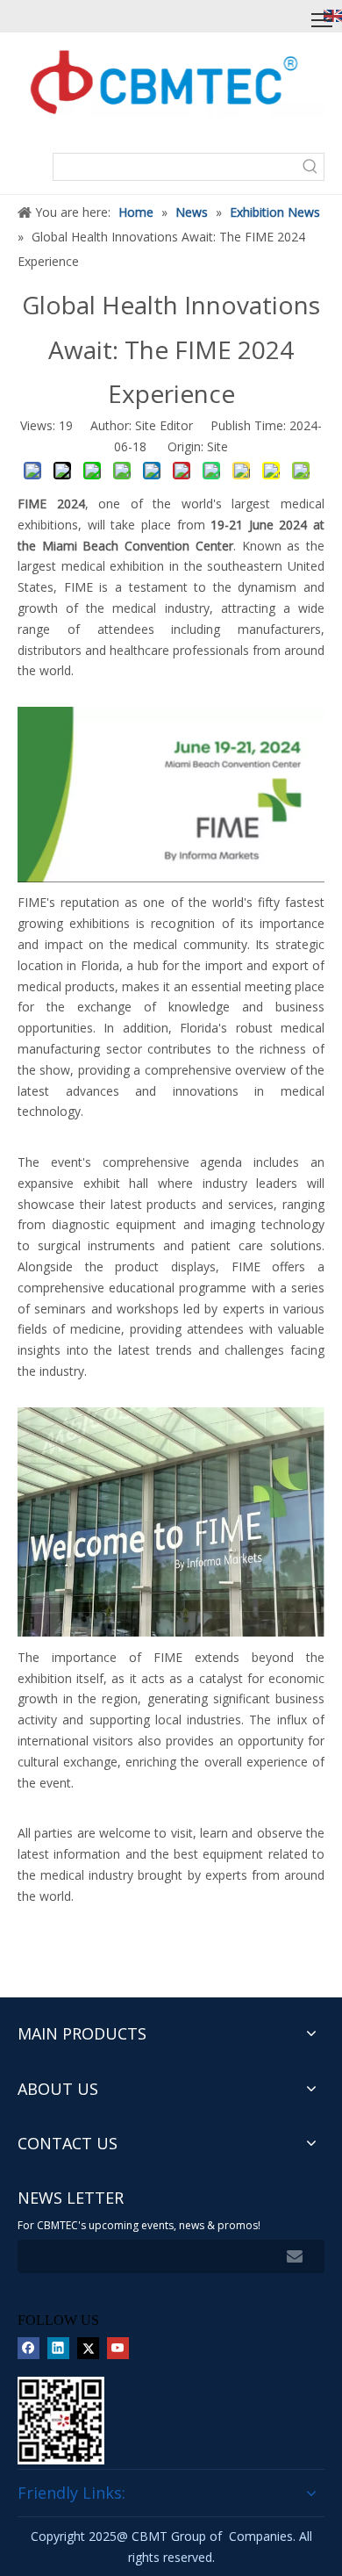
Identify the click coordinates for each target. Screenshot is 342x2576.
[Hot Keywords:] (310, 167)
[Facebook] (28, 2349)
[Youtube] (118, 2349)
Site (217, 446)
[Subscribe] (295, 2256)
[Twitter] (88, 2349)
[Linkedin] (58, 2349)
